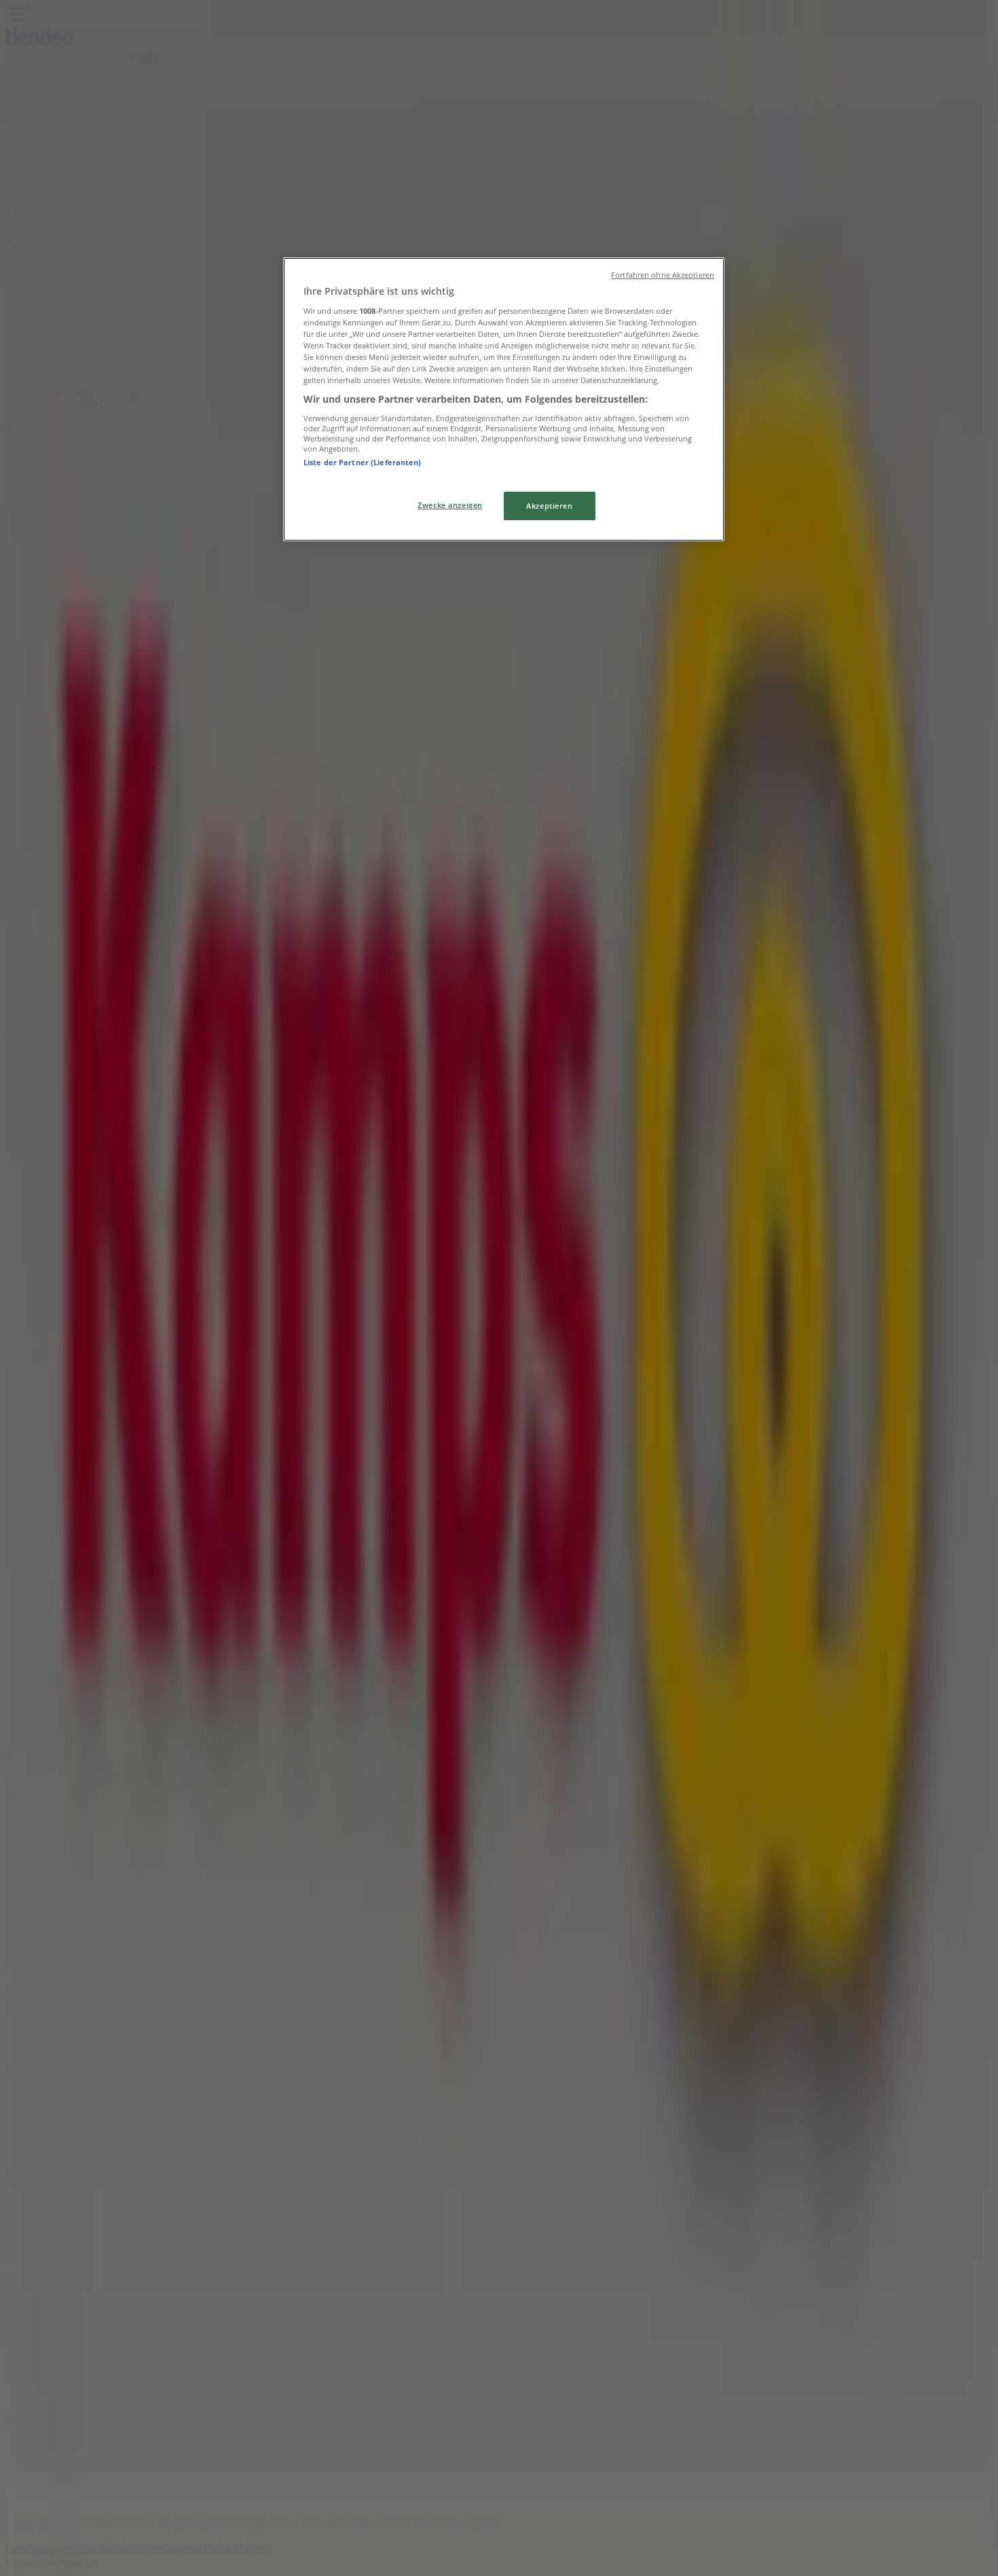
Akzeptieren (549, 506)
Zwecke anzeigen (450, 505)
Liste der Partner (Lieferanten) (363, 462)
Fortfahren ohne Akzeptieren (663, 275)
